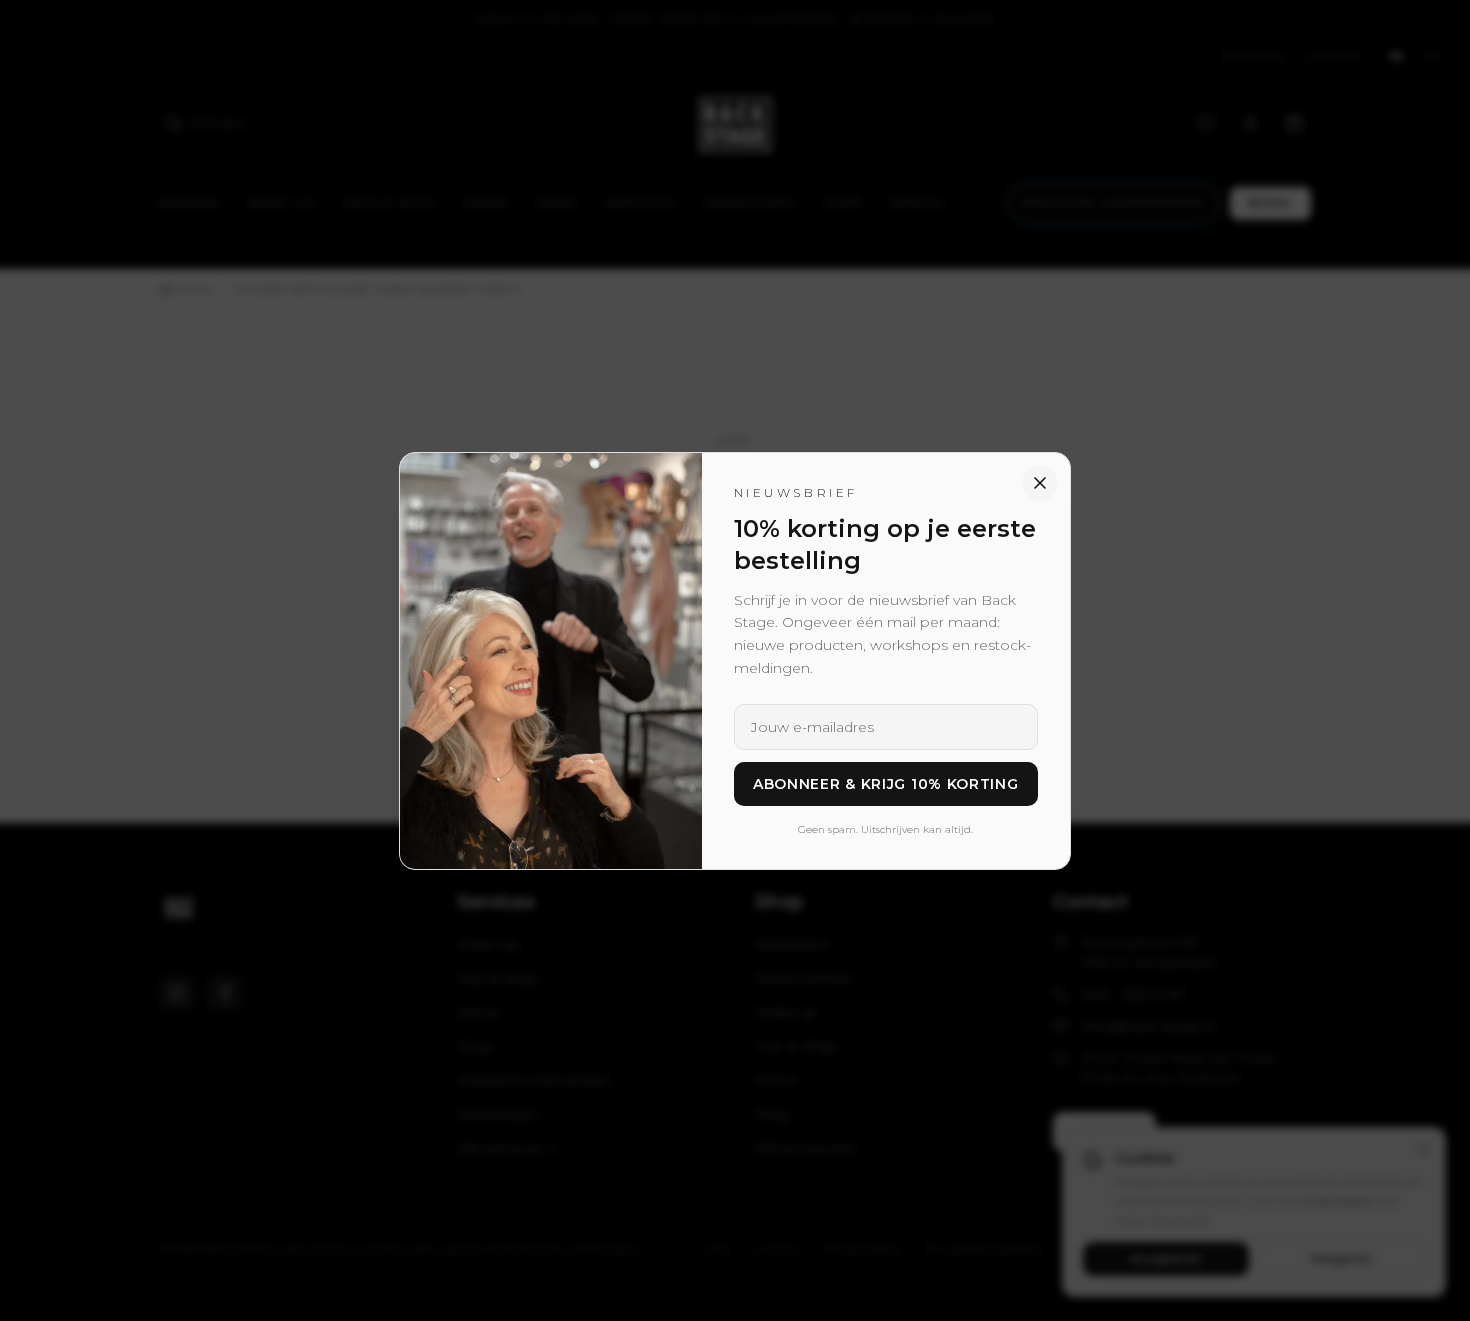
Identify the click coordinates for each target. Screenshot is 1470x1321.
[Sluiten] (1040, 483)
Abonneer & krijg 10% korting (886, 784)
